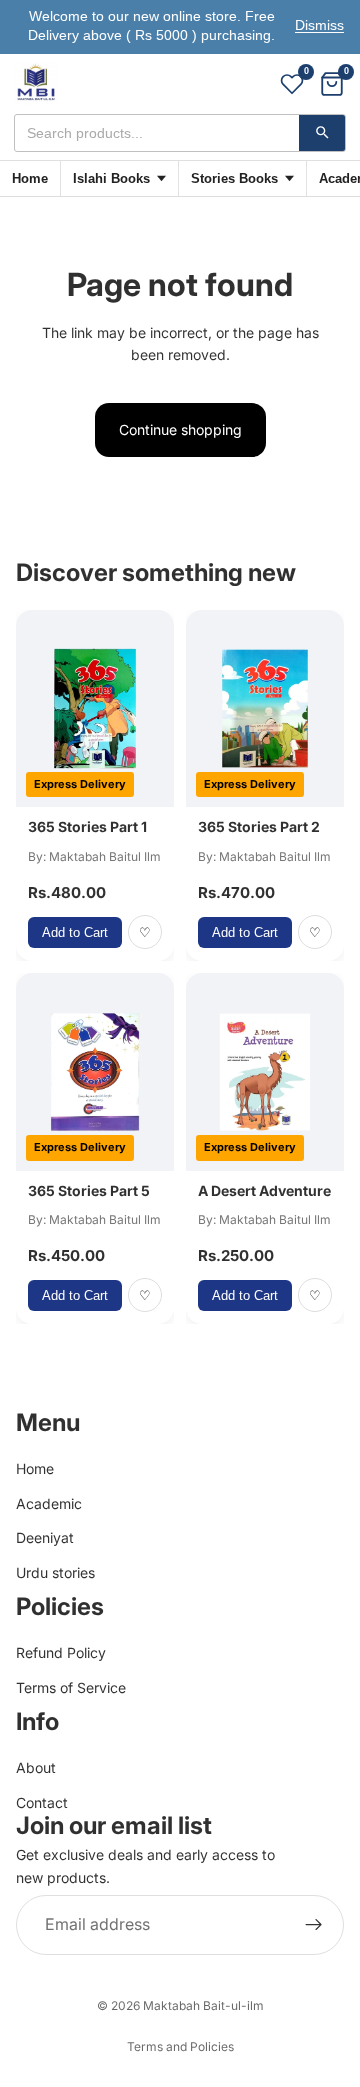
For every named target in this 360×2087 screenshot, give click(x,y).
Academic (49, 1502)
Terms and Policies (180, 2046)
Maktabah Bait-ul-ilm (203, 2005)
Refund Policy (61, 1652)
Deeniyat (45, 1537)
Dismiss (319, 25)
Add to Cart (75, 932)
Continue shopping (180, 429)
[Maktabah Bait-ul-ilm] (36, 84)
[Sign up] (314, 1925)
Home (30, 178)
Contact (42, 1802)
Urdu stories (55, 1571)
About (36, 1767)
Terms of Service (71, 1686)
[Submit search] (322, 133)
